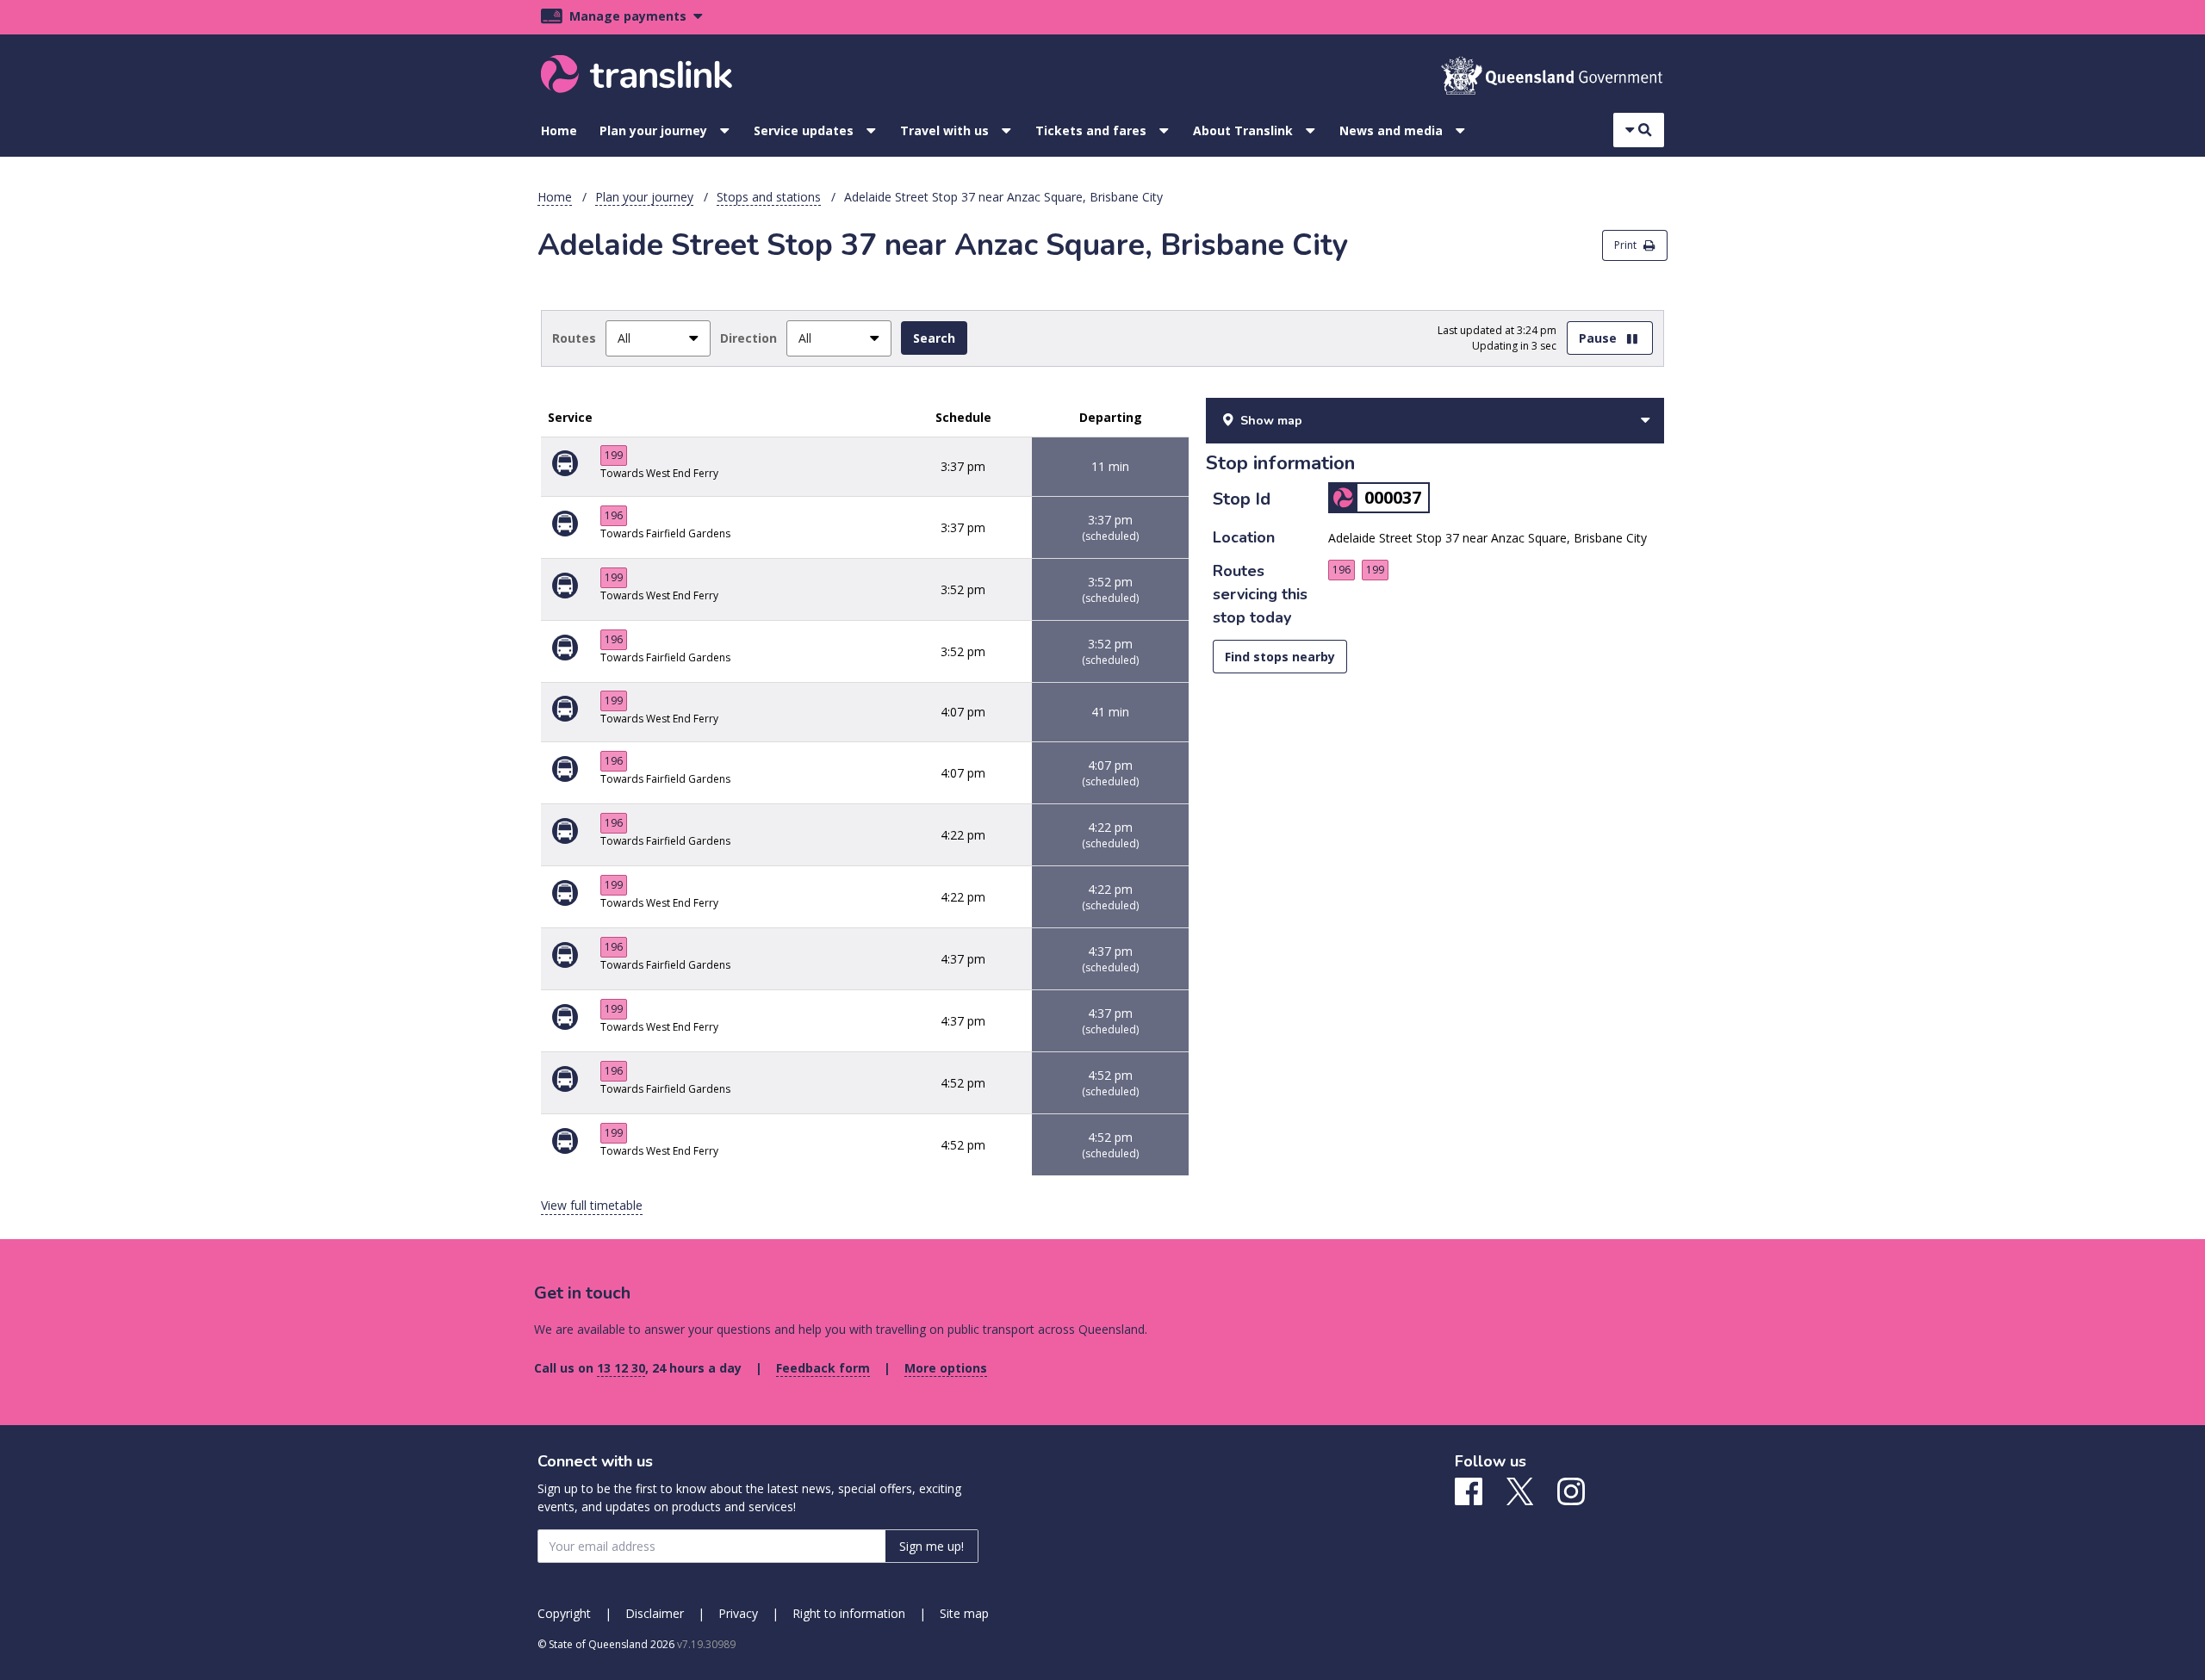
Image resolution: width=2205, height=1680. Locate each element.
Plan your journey (653, 130)
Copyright (564, 1613)
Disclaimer (655, 1613)
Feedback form (823, 1368)
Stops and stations (769, 197)
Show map (1271, 421)
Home (559, 130)
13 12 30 (621, 1368)
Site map (964, 1613)
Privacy (738, 1613)
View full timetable (592, 1205)
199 (614, 455)
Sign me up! (932, 1546)
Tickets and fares (1091, 130)
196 (614, 515)
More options (946, 1368)
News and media (1391, 130)
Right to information (849, 1613)
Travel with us (944, 130)
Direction (748, 338)
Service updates (804, 130)
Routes (574, 338)
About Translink (1243, 130)
